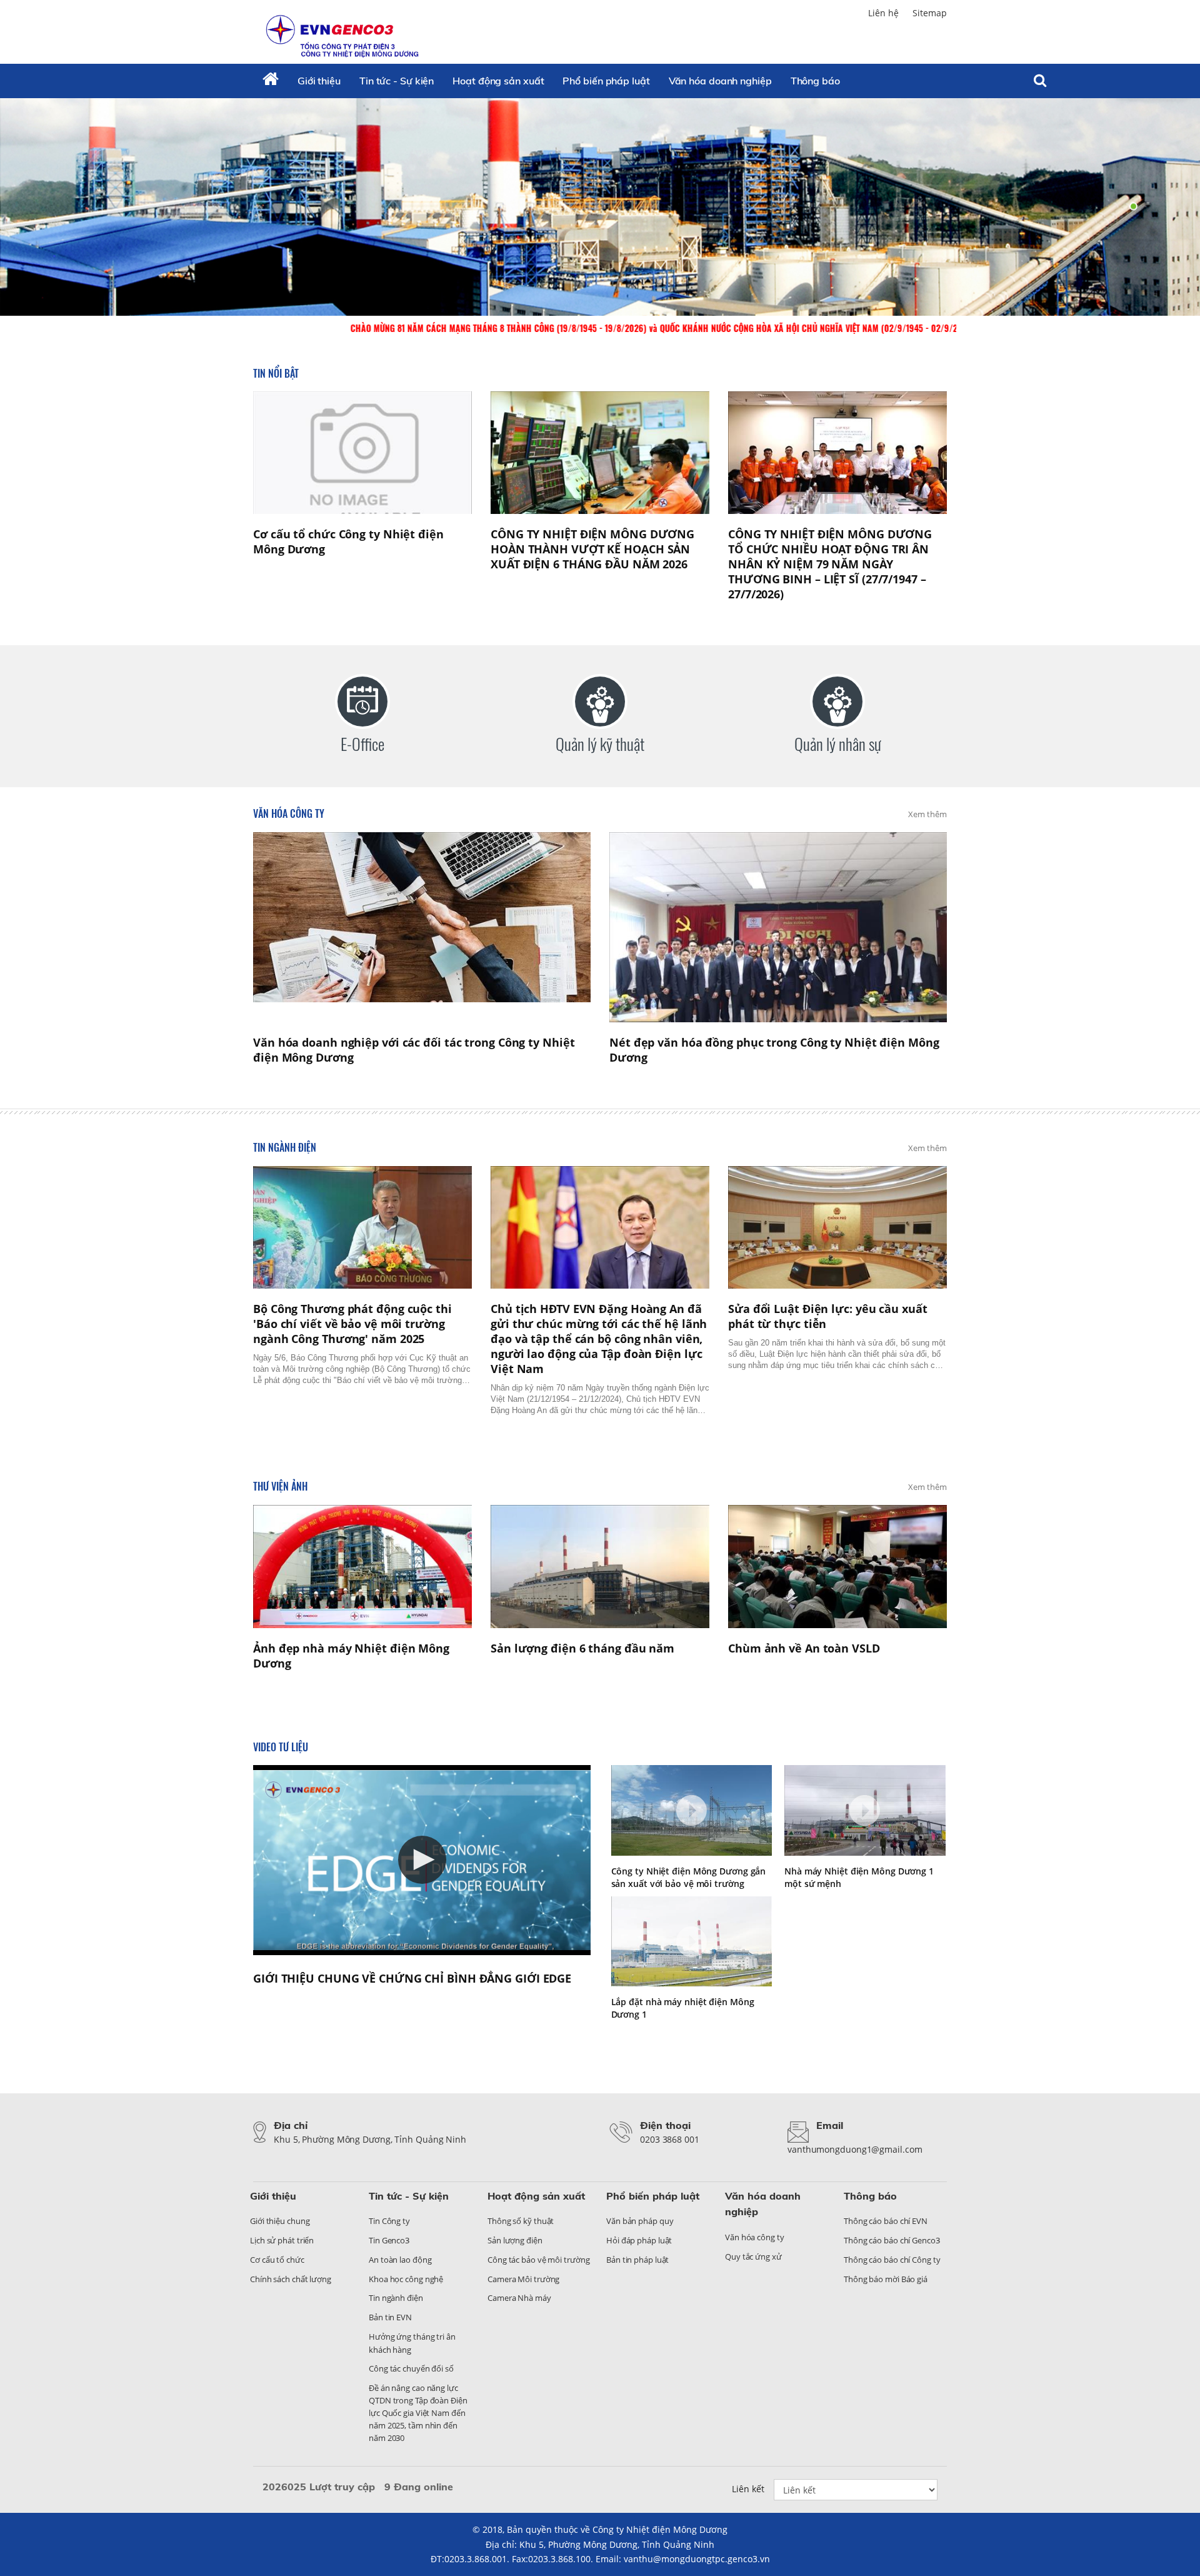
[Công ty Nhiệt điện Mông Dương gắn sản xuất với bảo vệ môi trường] (692, 1810)
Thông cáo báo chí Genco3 (892, 2240)
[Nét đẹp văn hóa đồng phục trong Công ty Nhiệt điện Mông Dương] (778, 927)
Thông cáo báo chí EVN (886, 2221)
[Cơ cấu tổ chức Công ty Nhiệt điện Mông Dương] (362, 453)
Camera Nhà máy (519, 2298)
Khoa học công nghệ (406, 2279)
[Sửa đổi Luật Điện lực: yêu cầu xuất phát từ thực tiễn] (837, 1228)
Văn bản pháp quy (640, 2221)
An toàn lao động (400, 2260)
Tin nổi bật (276, 373)
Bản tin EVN (390, 2317)
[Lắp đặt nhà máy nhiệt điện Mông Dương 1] (692, 1942)
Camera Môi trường (523, 2279)
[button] (422, 1860)
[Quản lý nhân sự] (837, 702)
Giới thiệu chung (280, 2221)
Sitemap (930, 13)
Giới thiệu (319, 81)
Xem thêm (927, 814)
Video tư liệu (281, 1747)
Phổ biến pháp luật (606, 81)
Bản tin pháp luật (637, 2260)
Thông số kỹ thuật (521, 2221)
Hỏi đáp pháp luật (639, 2240)
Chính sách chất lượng (291, 2279)
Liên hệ (883, 13)
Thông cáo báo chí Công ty (892, 2260)
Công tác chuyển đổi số (411, 2368)
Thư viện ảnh (280, 1486)
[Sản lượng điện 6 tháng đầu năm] (600, 1567)
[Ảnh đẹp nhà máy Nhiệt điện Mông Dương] (362, 1567)
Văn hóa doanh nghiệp (720, 81)
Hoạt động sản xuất (498, 81)
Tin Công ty (389, 2221)
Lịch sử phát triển (282, 2240)
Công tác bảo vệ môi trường (538, 2260)
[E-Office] (362, 702)
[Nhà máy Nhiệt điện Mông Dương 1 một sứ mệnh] (865, 1810)
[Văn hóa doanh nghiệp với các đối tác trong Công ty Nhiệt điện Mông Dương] (422, 927)
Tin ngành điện (285, 1147)
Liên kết (748, 2489)
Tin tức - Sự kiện (397, 81)
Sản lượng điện (515, 2240)
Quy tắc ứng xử (753, 2257)
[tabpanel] (600, 206)
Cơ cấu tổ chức (277, 2260)
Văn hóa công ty (289, 813)
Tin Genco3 (389, 2240)
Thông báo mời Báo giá (886, 2279)
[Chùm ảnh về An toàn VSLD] (837, 1567)
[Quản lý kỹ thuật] (600, 702)
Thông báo (815, 81)
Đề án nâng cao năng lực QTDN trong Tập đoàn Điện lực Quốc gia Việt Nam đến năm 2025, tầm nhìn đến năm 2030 (418, 2413)
